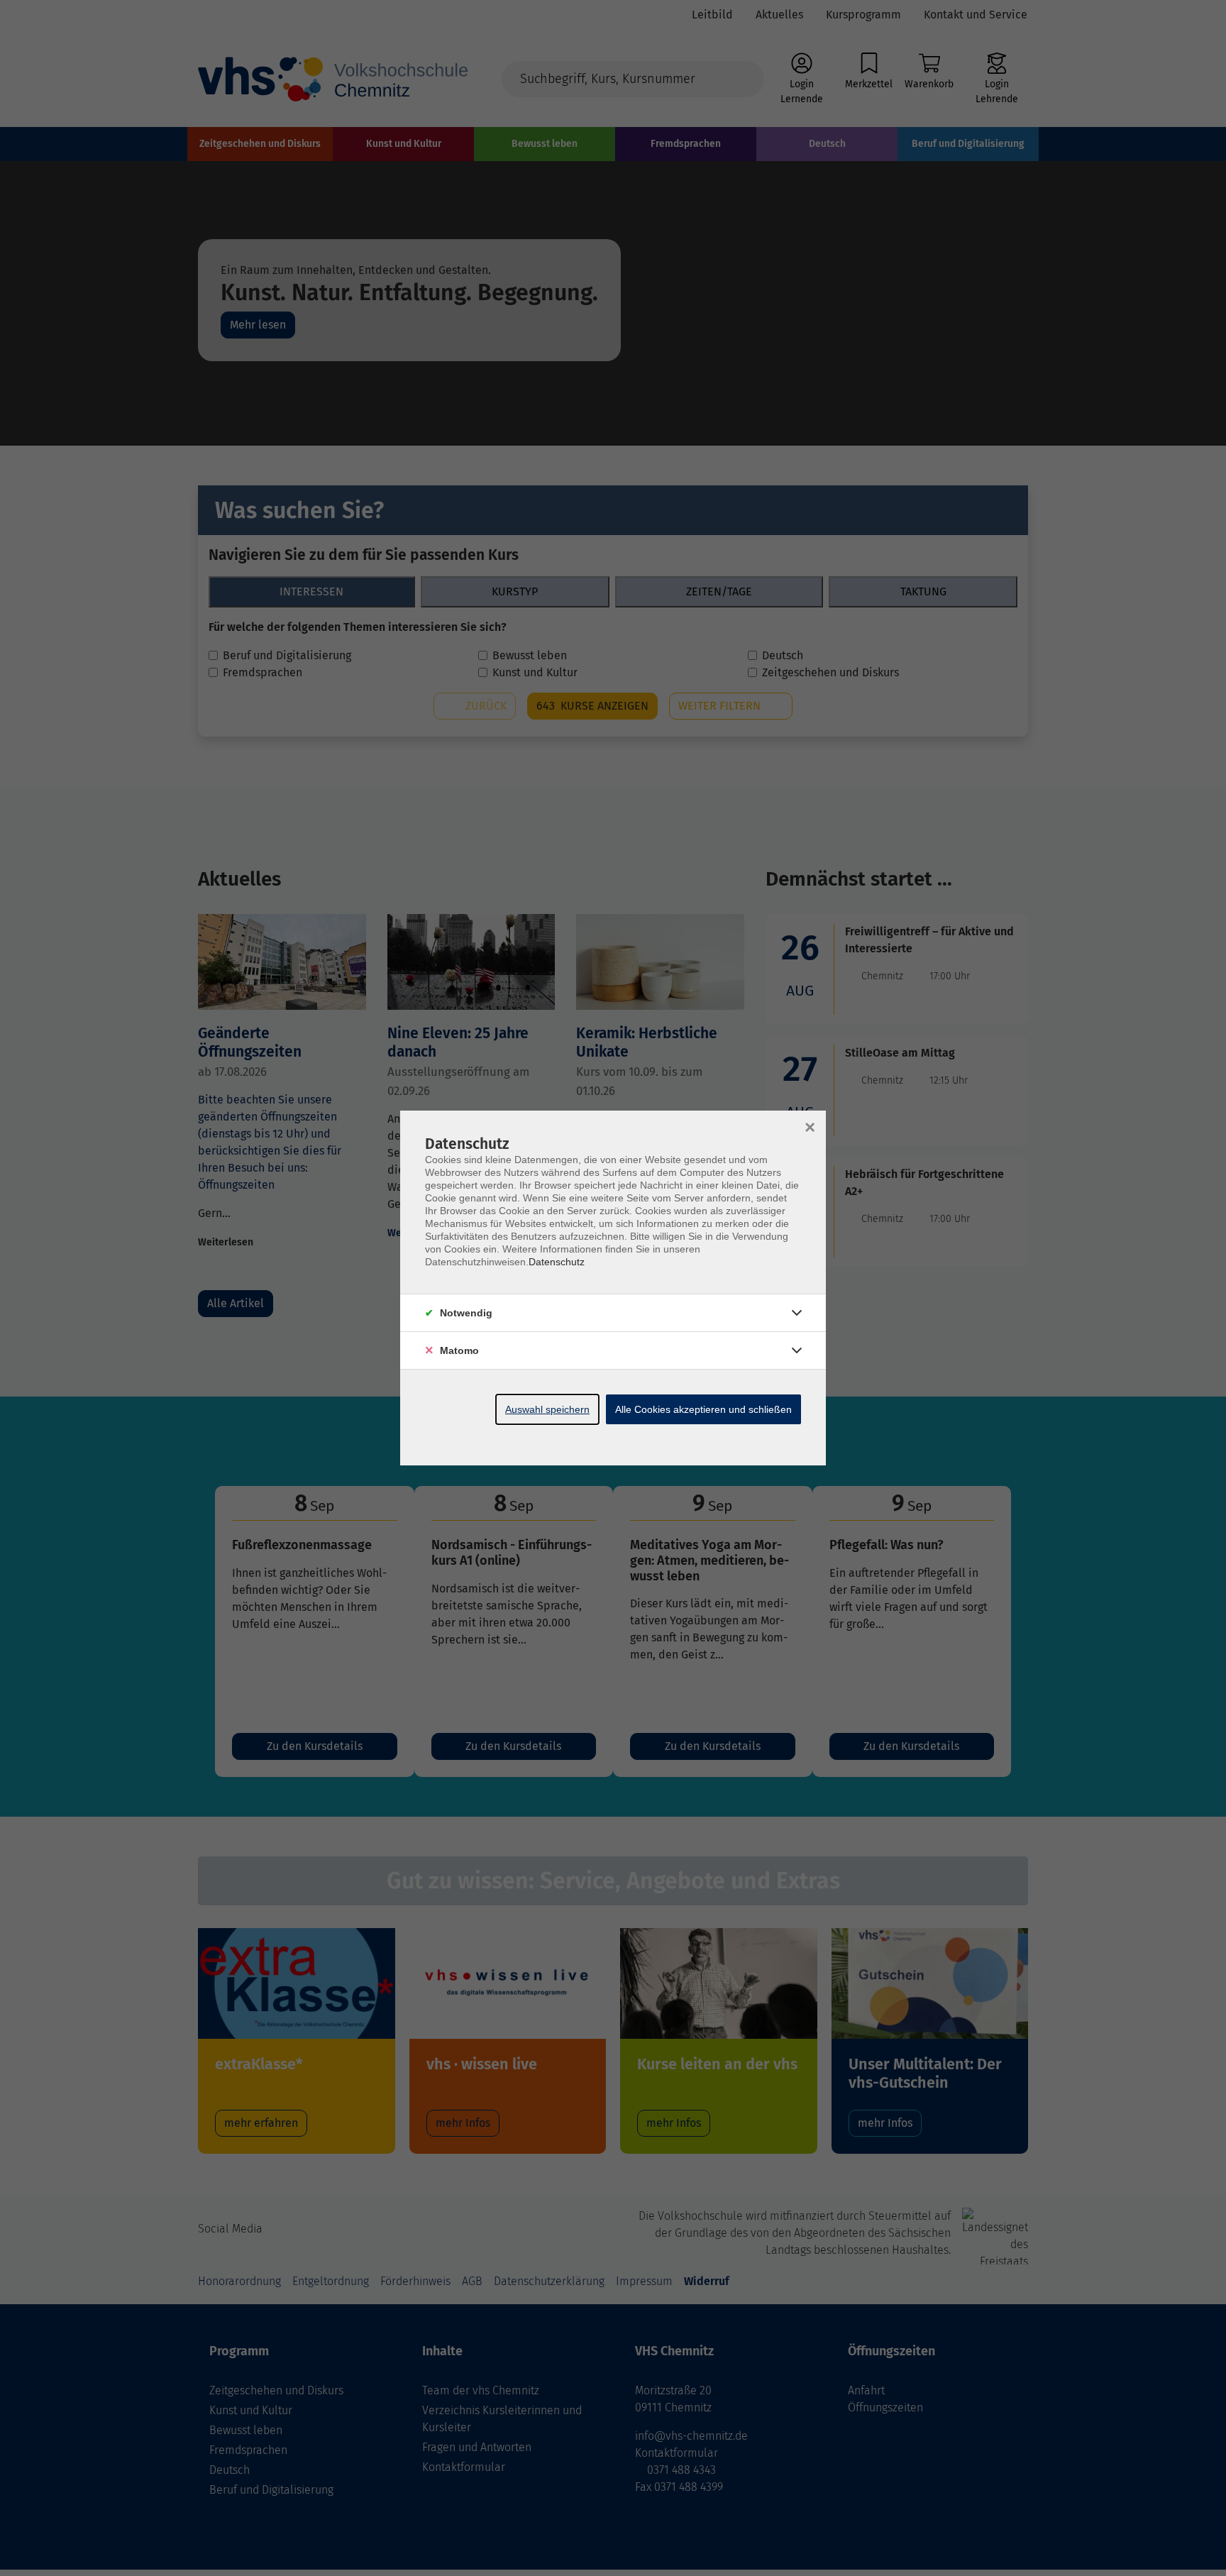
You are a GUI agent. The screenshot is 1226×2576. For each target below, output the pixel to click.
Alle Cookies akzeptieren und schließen (703, 1409)
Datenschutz (557, 1262)
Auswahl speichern (547, 1409)
